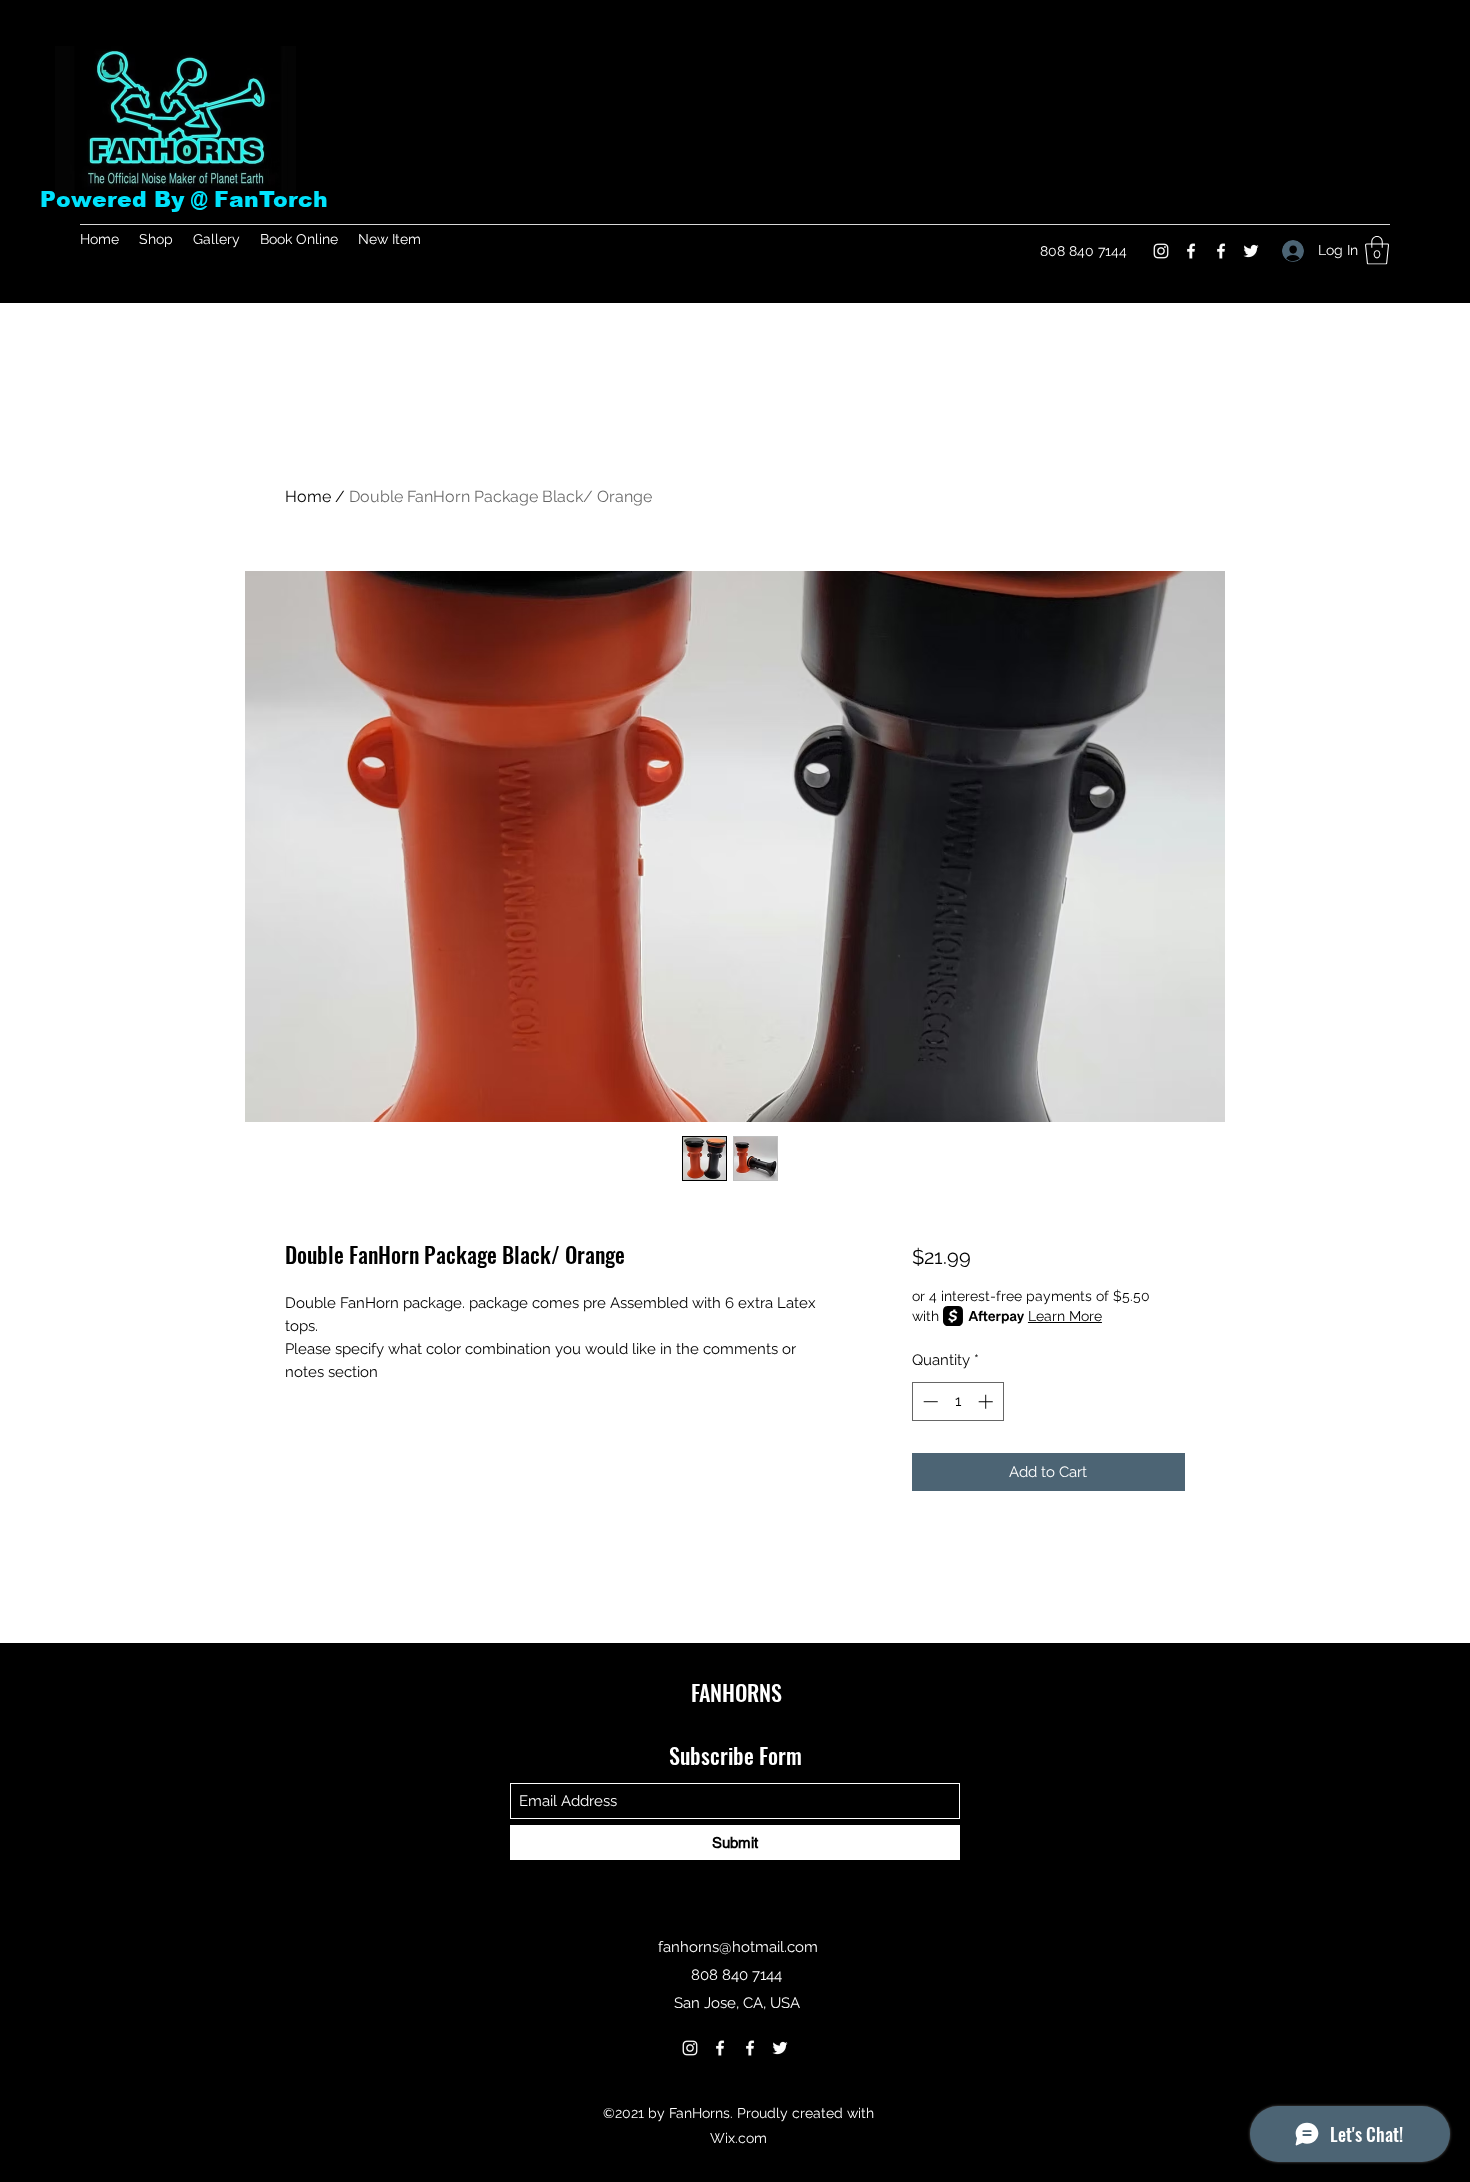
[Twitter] (1251, 251)
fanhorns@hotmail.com (738, 1947)
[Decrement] (928, 1401)
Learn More (1065, 1316)
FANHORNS (736, 1692)
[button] (1377, 250)
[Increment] (987, 1401)
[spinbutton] (957, 1401)
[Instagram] (1161, 251)
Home (308, 496)
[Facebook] (1191, 251)
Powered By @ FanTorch (184, 199)
